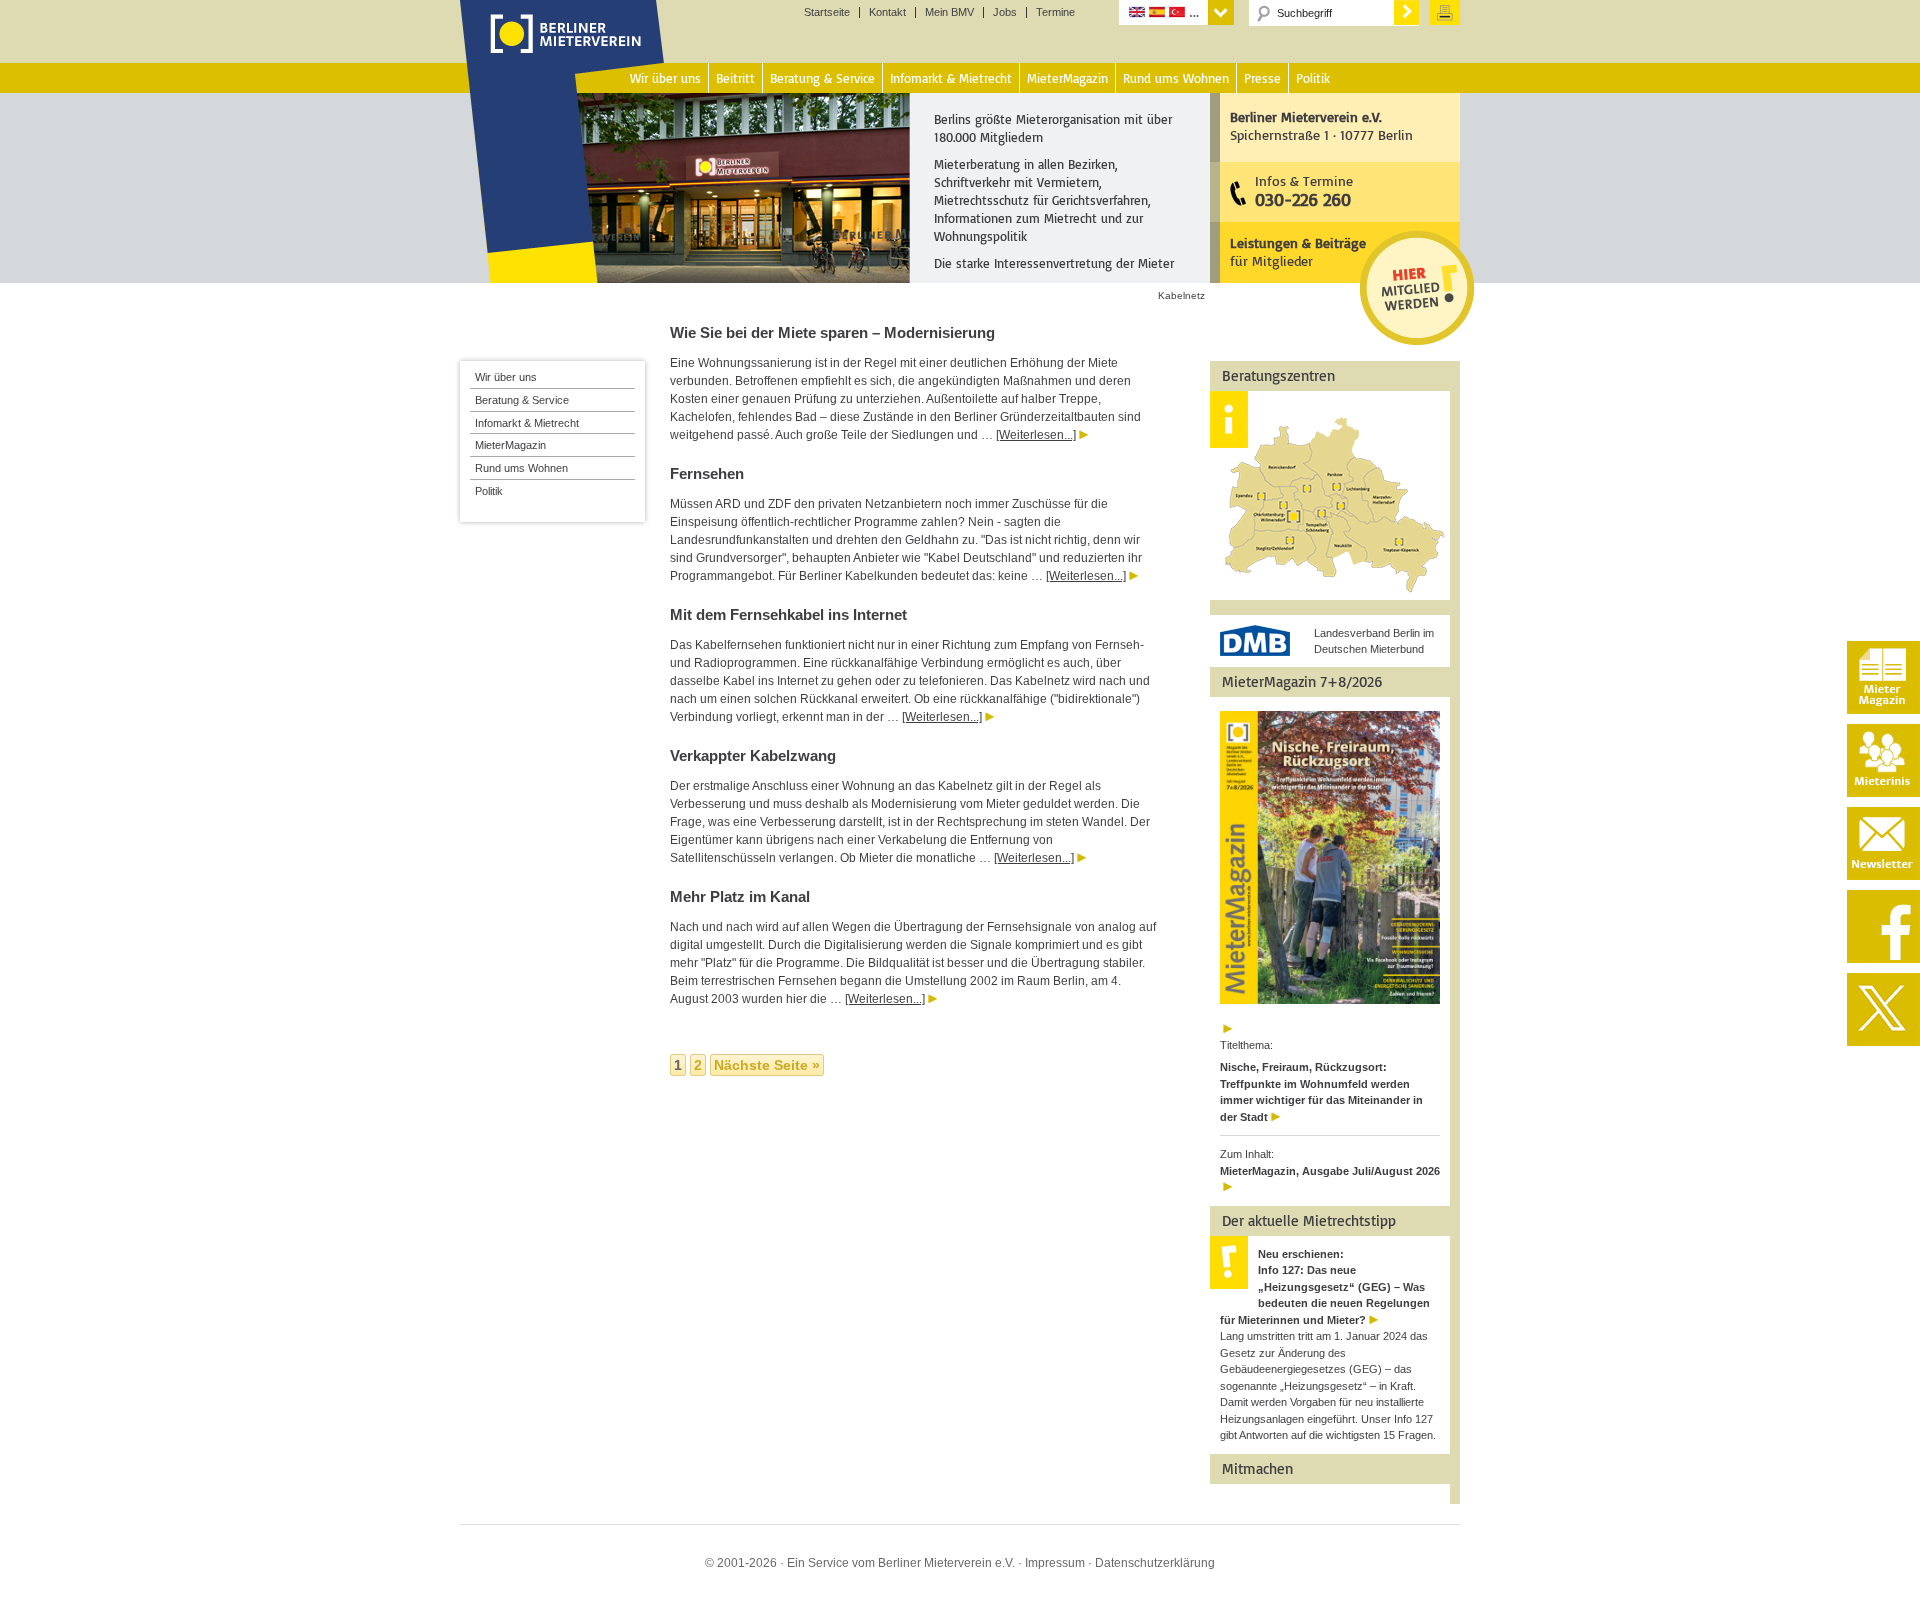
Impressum (1055, 1563)
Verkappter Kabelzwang (753, 755)
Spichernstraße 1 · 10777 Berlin (1321, 125)
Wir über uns (506, 377)
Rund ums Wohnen (521, 468)
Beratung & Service (522, 400)
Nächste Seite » (767, 1065)
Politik (489, 491)
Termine (1055, 12)
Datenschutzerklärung (1155, 1563)
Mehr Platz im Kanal (740, 896)
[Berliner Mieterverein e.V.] (562, 53)
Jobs (1005, 12)
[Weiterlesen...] (1036, 435)
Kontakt (887, 12)
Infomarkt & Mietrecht (527, 423)
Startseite (827, 12)
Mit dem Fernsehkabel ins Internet (788, 614)
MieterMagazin (510, 445)
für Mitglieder (1298, 251)
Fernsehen (707, 473)
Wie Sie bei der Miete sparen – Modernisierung (832, 332)
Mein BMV (949, 12)
